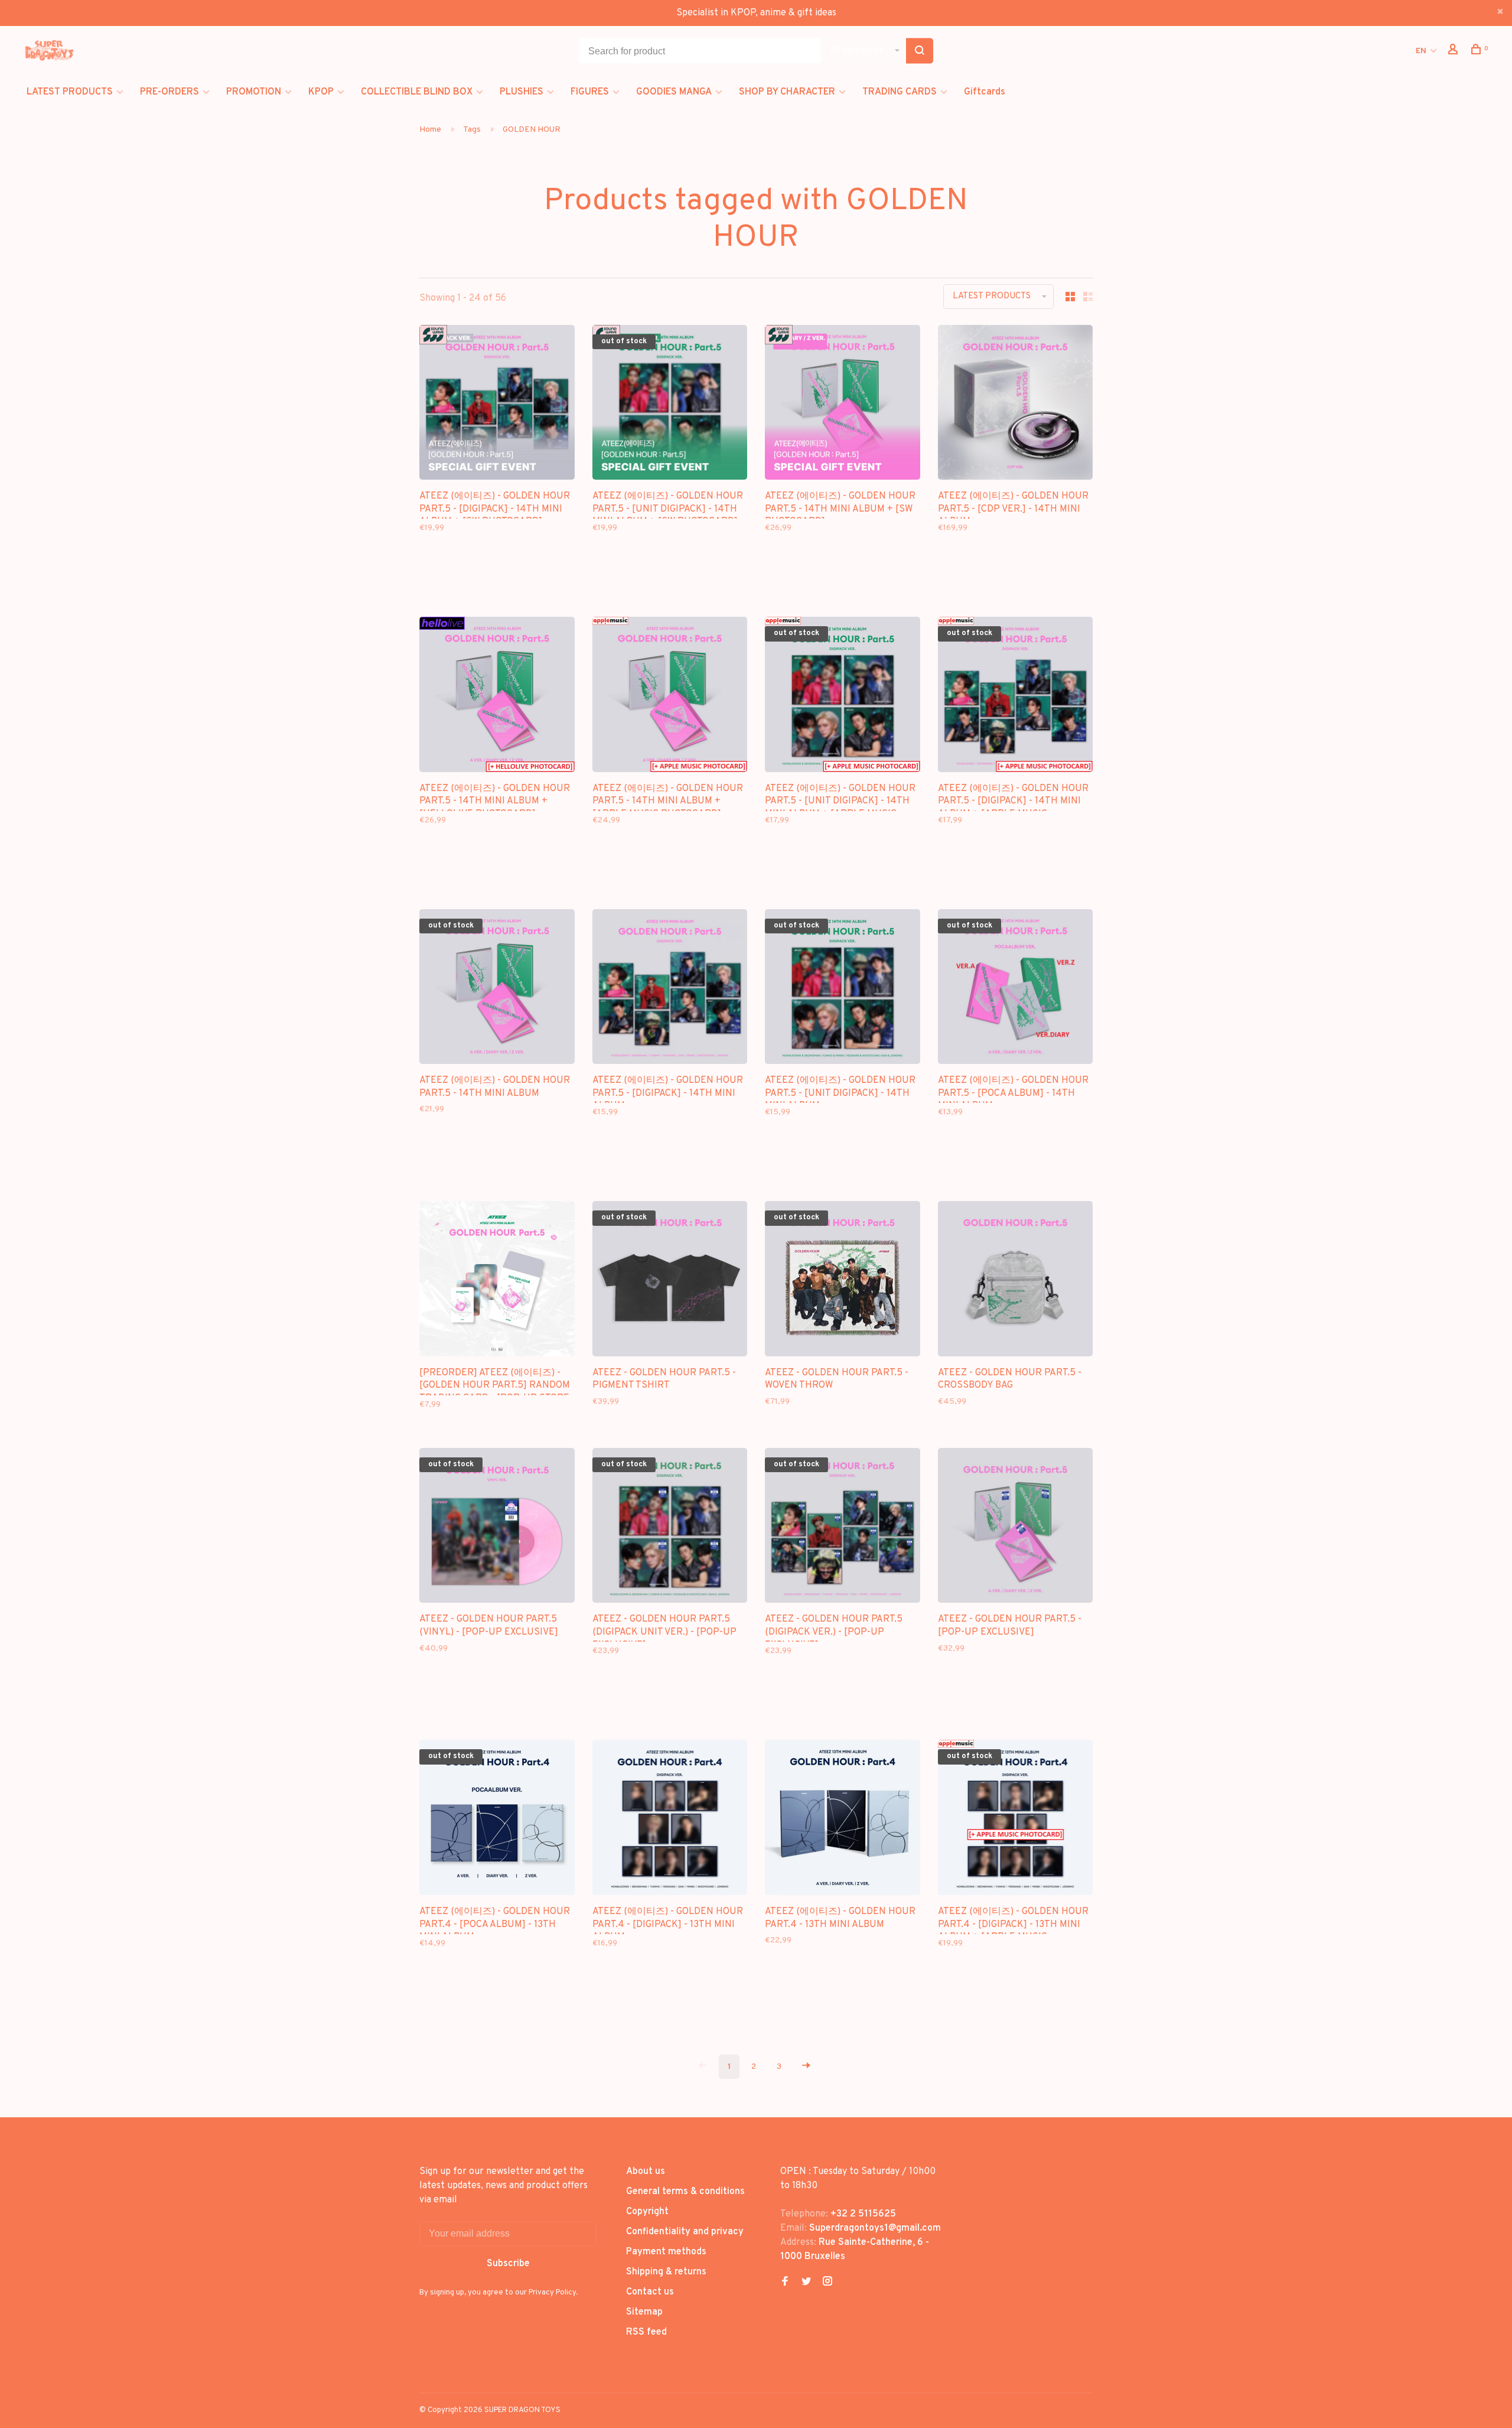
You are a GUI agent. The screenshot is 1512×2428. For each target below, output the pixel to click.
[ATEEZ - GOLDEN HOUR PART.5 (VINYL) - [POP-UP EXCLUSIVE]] (497, 1528)
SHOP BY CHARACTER (787, 92)
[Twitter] (806, 2283)
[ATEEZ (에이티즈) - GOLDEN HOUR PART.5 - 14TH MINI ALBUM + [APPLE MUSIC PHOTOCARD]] (670, 697)
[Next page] (806, 2067)
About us (646, 2172)
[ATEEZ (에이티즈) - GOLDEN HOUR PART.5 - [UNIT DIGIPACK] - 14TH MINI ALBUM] (843, 989)
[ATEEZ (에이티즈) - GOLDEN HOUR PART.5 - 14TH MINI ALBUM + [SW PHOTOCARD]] (843, 405)
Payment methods (666, 2252)
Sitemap (644, 2312)
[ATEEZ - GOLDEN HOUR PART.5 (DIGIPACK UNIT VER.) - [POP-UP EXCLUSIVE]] (670, 1528)
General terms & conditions (685, 2192)
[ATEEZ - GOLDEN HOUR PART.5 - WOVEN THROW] (843, 1281)
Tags (472, 130)
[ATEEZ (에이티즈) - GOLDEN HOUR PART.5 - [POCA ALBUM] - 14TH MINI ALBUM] (1016, 989)
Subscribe (508, 2264)
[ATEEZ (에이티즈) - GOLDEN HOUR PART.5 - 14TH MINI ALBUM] (497, 989)
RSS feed (646, 2332)
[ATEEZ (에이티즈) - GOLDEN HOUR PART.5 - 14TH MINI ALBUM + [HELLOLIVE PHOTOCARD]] (497, 697)
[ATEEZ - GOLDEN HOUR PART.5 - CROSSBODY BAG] (1016, 1281)
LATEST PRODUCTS (70, 92)
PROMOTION (254, 92)
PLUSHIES (522, 92)
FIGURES (590, 92)
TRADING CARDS (900, 92)
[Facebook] (785, 2283)
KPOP (321, 92)
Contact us (650, 2292)
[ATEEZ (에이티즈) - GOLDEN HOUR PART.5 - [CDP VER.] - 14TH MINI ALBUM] (1016, 405)
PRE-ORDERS (170, 92)
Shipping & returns (666, 2272)
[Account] (1454, 52)
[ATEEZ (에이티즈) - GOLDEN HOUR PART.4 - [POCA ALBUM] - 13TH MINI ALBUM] (497, 1820)
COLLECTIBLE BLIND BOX (417, 92)
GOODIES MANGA (674, 92)
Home (430, 130)
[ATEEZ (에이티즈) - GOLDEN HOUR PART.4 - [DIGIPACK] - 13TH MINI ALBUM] (670, 1820)
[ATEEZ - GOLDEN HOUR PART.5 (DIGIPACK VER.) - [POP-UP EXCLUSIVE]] (843, 1528)
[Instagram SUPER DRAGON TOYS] (827, 2283)
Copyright (647, 2212)
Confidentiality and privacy (685, 2232)
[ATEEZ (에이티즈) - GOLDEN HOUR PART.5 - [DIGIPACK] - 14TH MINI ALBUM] (670, 989)
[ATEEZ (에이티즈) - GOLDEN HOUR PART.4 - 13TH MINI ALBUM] (843, 1820)
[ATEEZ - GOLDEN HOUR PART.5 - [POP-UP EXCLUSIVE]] (1016, 1528)
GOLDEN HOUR (532, 130)
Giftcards (985, 92)
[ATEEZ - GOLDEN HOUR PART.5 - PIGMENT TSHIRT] (670, 1281)
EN (1421, 51)
